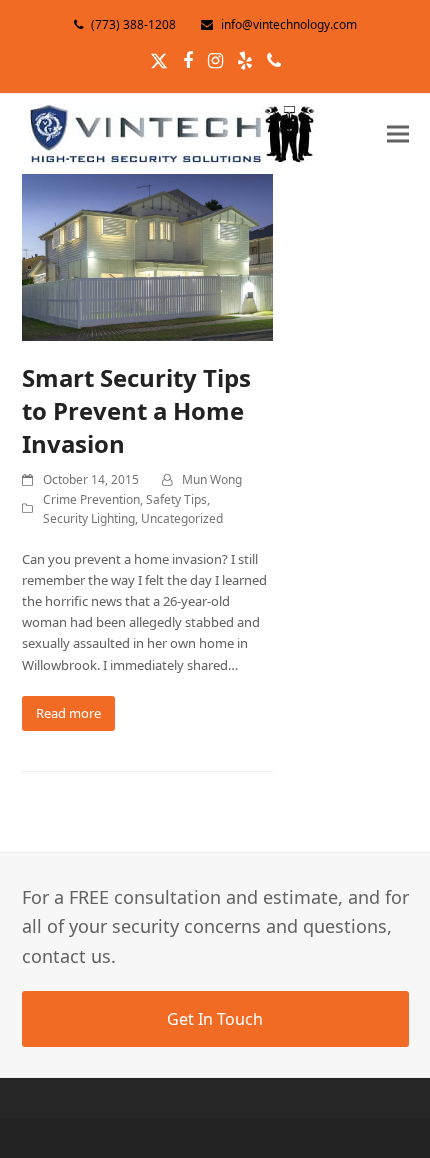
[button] (398, 133)
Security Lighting (89, 518)
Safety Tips (176, 499)
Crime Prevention (91, 499)
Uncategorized (182, 518)
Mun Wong (212, 479)
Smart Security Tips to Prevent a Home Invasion (136, 410)
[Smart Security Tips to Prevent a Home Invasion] (148, 256)
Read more (68, 713)
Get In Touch (215, 1019)
